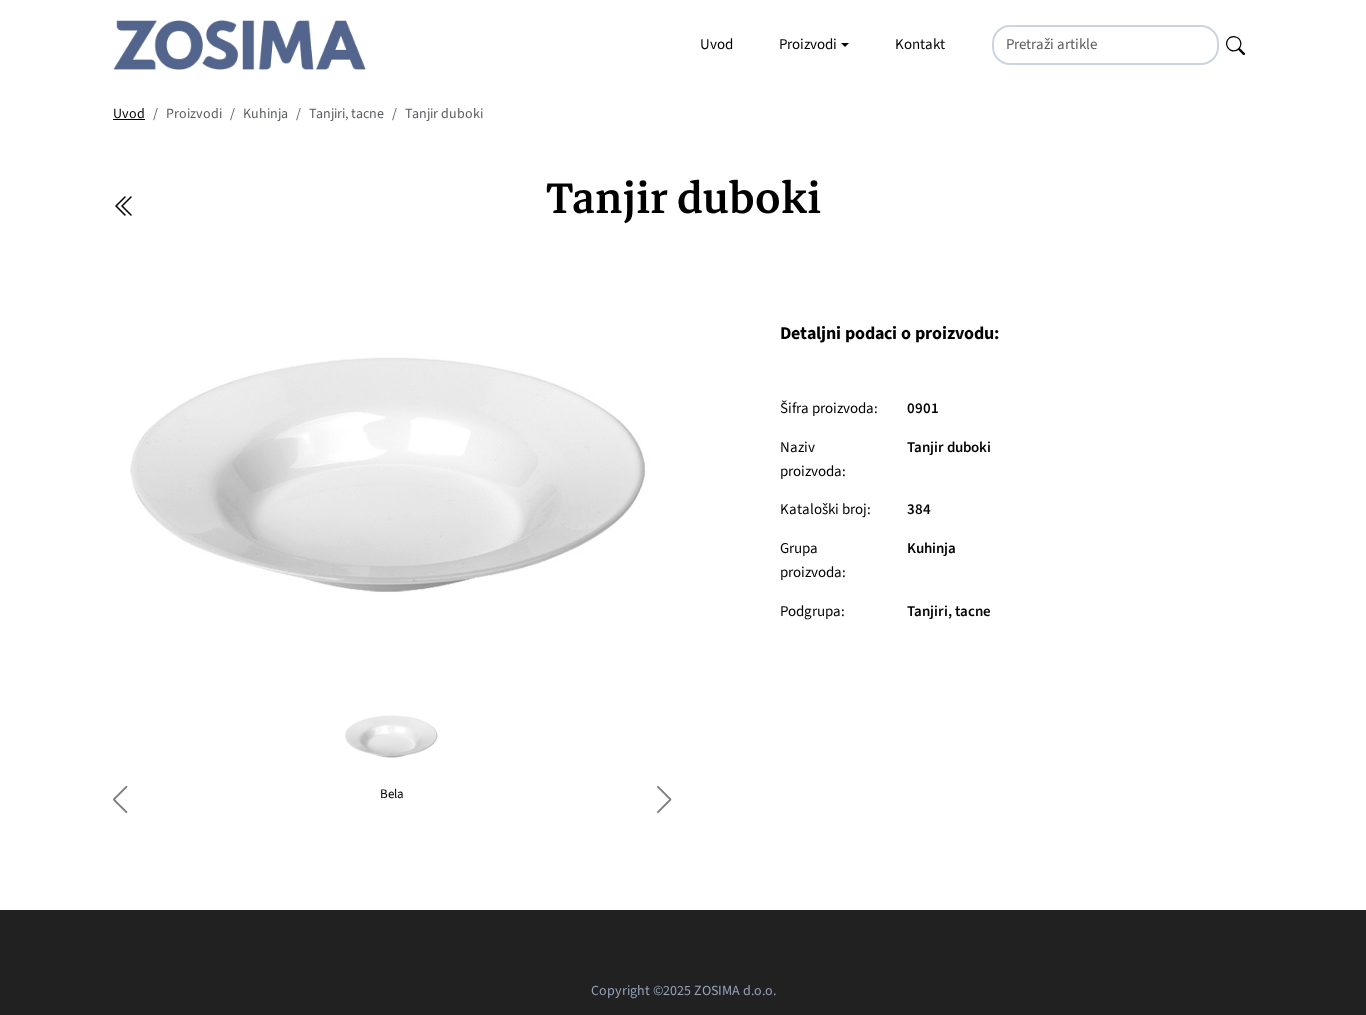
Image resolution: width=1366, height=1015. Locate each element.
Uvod (716, 44)
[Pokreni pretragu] (1235, 44)
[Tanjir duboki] (392, 478)
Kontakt (920, 44)
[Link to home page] (239, 45)
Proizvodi (808, 44)
